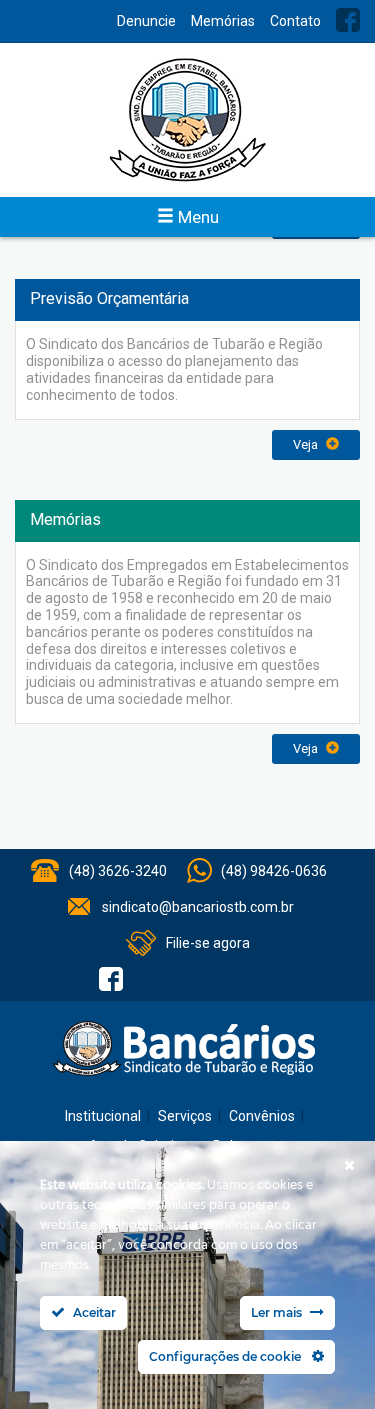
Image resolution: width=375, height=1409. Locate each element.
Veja (307, 444)
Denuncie (146, 21)
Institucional (103, 1116)
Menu (196, 217)
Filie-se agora (208, 943)
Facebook (348, 20)
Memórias (223, 21)
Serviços (185, 1116)
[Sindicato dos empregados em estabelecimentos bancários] (187, 120)
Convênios (262, 1116)
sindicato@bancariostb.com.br (198, 907)
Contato (295, 21)
